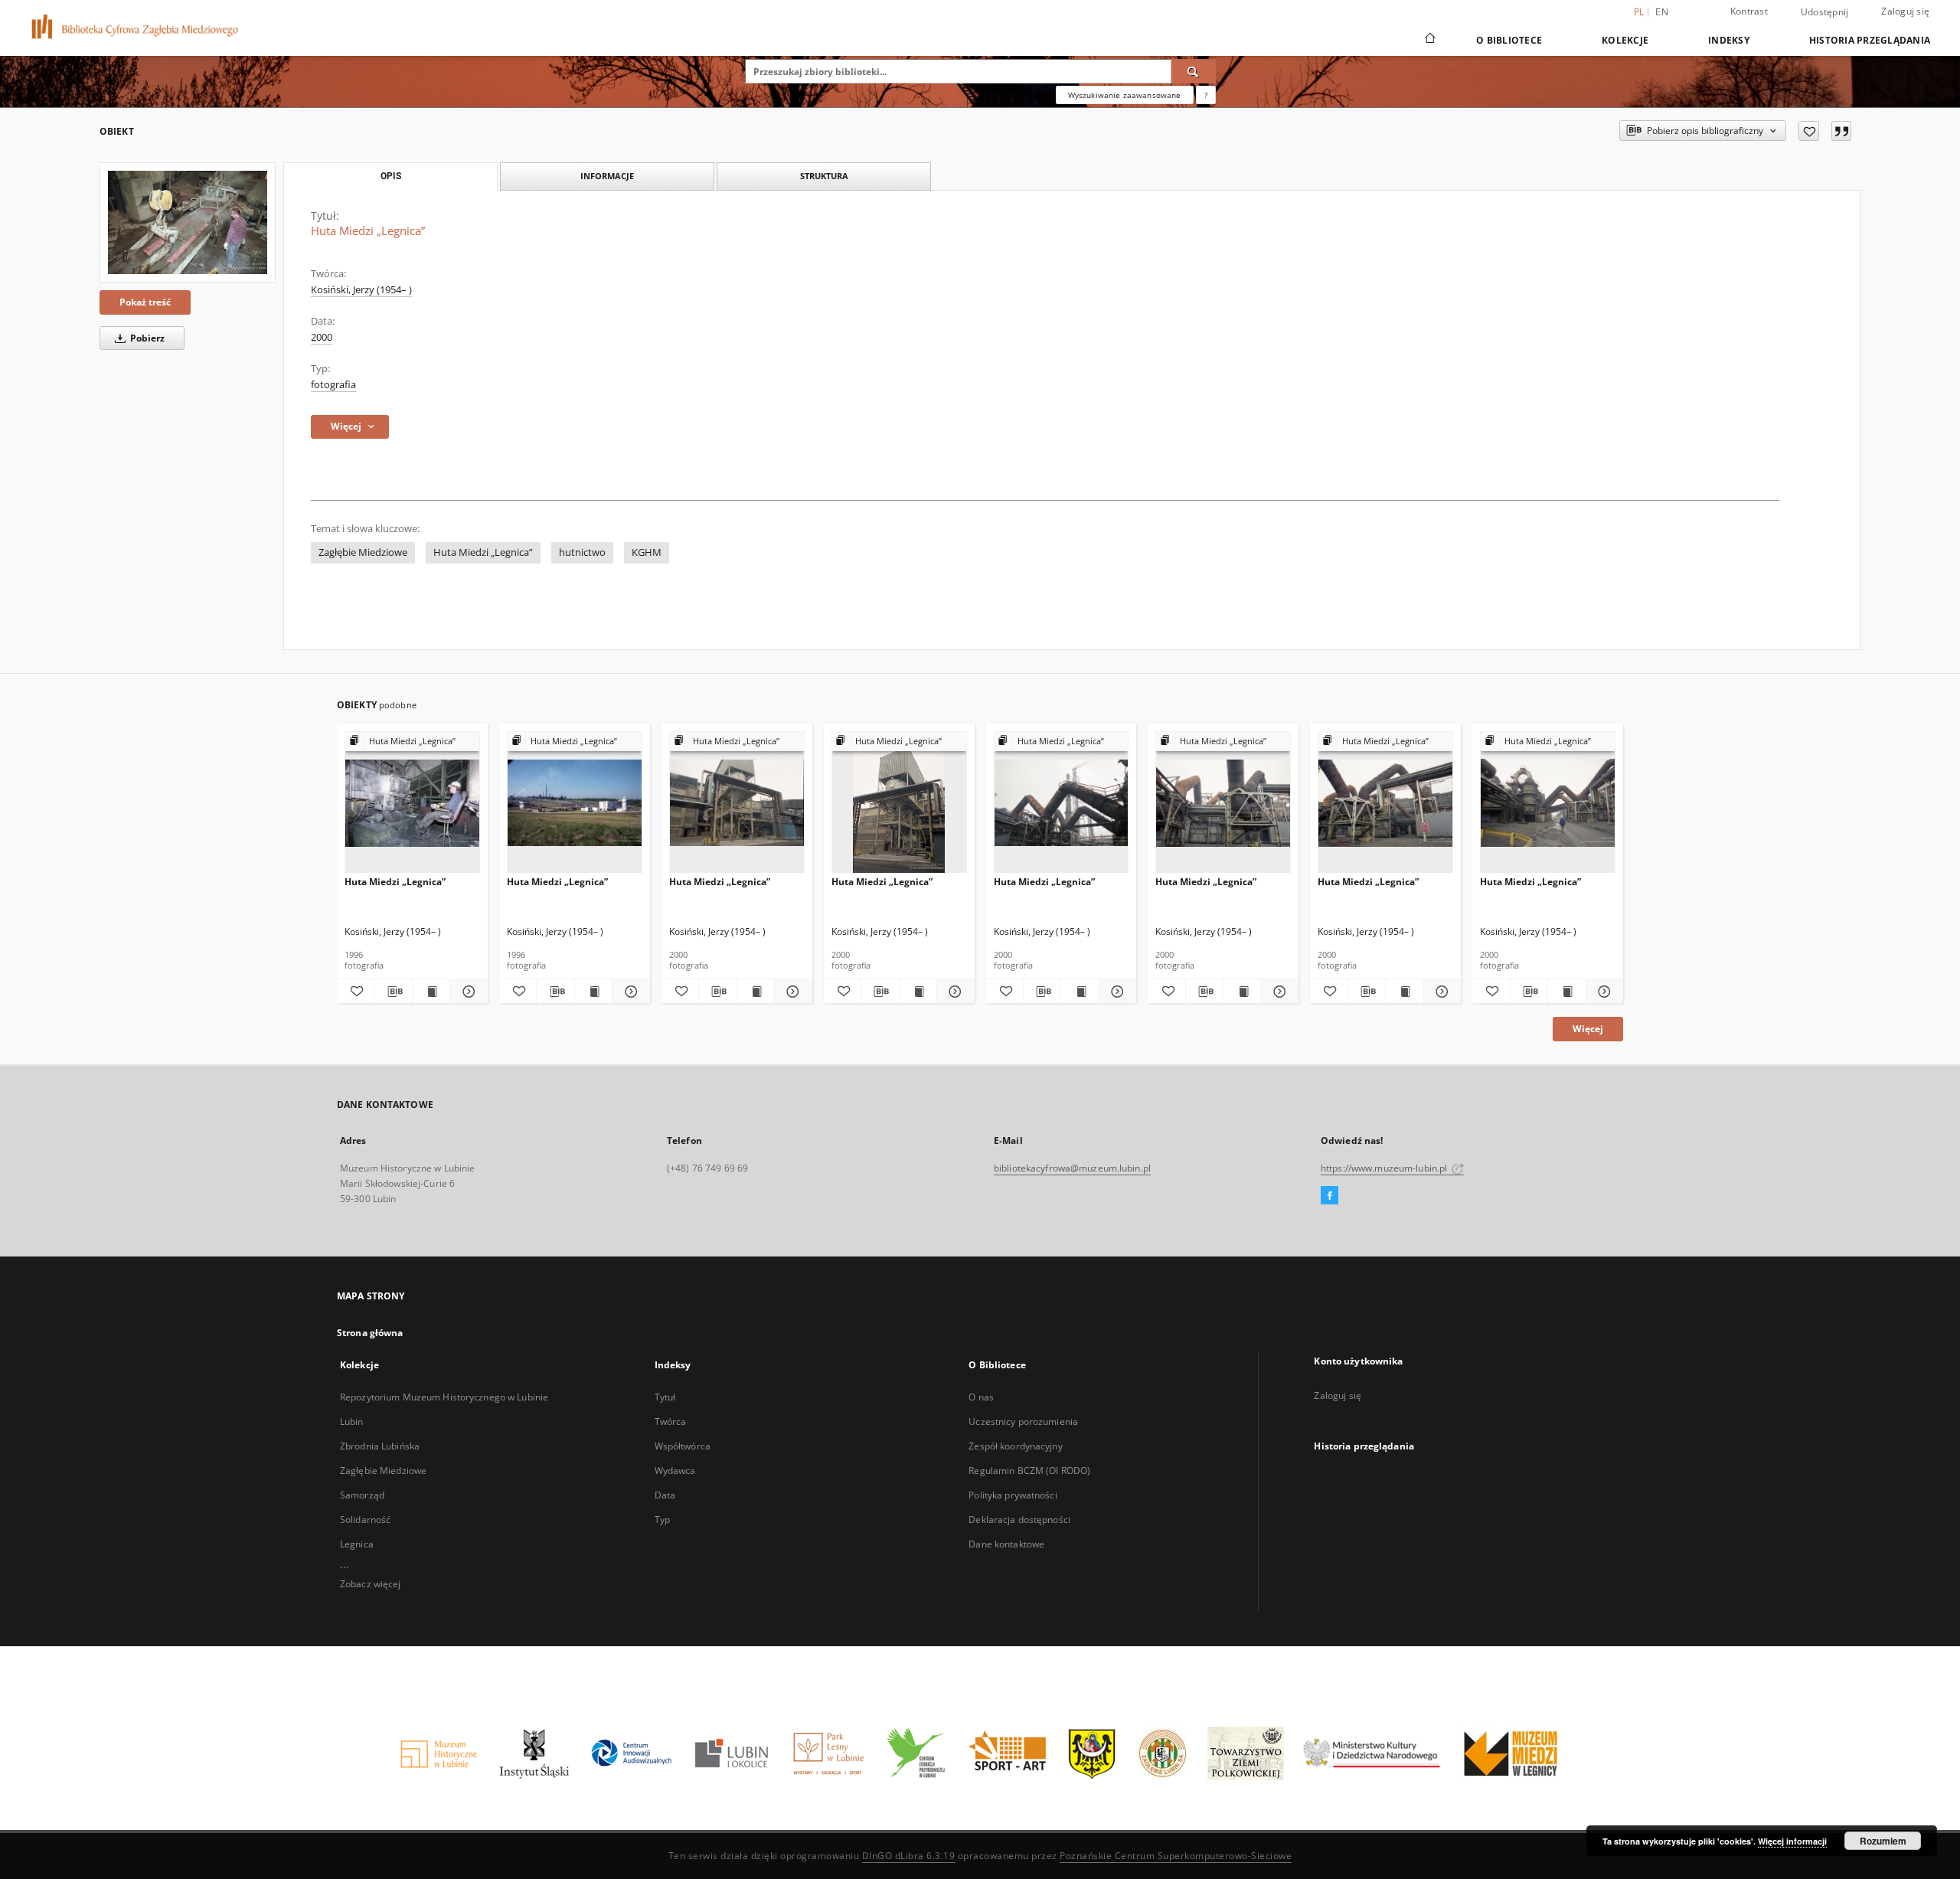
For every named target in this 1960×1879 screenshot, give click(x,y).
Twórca (671, 1422)
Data (665, 1495)
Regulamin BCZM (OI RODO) (1029, 1471)
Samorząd (362, 1495)
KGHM (647, 552)
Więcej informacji (1792, 1841)
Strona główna (370, 1333)
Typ (662, 1520)
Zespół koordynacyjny (1015, 1446)
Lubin (352, 1422)
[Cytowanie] (1841, 131)
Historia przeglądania (1870, 40)
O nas (981, 1397)
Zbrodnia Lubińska (380, 1446)
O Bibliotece (1509, 40)
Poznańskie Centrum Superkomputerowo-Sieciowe (1176, 1856)
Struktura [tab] (824, 176)
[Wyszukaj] (1194, 71)
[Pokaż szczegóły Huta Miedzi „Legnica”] (466, 992)
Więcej (1588, 1029)
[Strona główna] (1429, 40)
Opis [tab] (391, 176)
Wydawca (675, 1471)
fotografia (333, 385)
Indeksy (1729, 40)
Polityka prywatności (1013, 1495)
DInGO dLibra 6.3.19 (909, 1856)
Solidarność (365, 1520)
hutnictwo (582, 552)
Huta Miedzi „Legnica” (483, 552)
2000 (322, 337)
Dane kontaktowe (1006, 1544)
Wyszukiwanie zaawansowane (1125, 95)
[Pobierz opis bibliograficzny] (393, 992)
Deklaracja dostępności (1019, 1520)
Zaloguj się (1905, 11)
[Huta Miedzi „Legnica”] (188, 222)
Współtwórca (683, 1446)
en (1662, 12)
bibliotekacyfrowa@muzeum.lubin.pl (1072, 1168)
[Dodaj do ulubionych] (1809, 131)
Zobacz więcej (371, 1584)
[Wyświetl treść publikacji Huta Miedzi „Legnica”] (431, 992)
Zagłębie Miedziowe (363, 552)
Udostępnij (1825, 12)
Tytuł (665, 1397)
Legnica (357, 1544)
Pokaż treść (145, 302)
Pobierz (146, 338)
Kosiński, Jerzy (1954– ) (361, 290)
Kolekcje (1625, 40)
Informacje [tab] (607, 176)
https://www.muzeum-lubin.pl (1385, 1168)
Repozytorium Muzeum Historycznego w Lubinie (444, 1397)
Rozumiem (1883, 1841)
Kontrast (1749, 11)
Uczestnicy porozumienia (1023, 1422)
